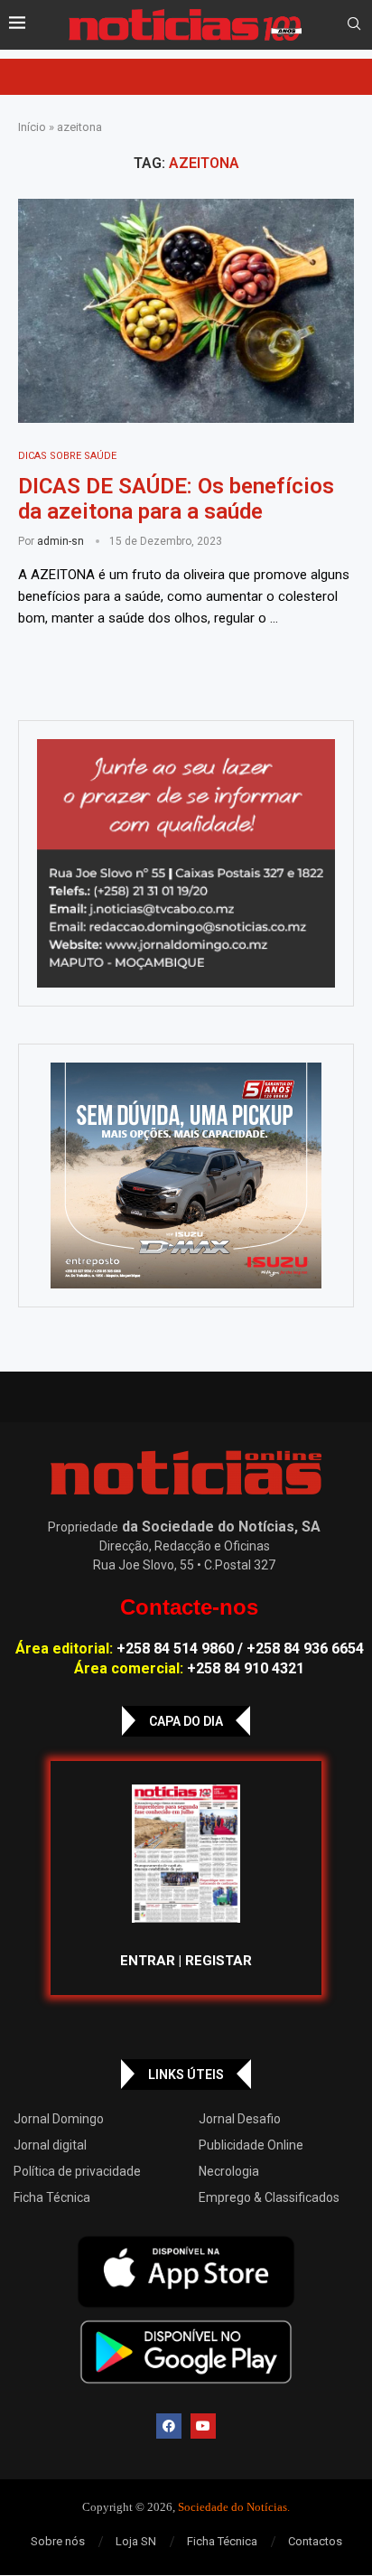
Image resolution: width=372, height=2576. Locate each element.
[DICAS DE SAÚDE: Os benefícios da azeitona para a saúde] (186, 311)
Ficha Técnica (52, 2197)
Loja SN (136, 2541)
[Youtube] (203, 2426)
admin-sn (60, 541)
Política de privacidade (77, 2171)
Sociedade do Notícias (232, 2507)
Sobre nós (58, 2541)
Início (32, 127)
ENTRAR (148, 1961)
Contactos (315, 2541)
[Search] (354, 24)
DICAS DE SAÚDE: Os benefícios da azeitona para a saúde (176, 499)
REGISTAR (219, 1961)
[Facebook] (169, 2426)
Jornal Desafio (240, 2119)
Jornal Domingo (59, 2119)
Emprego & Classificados (269, 2197)
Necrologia (229, 2171)
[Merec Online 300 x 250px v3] (186, 1176)
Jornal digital (50, 2145)
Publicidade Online (251, 2145)
